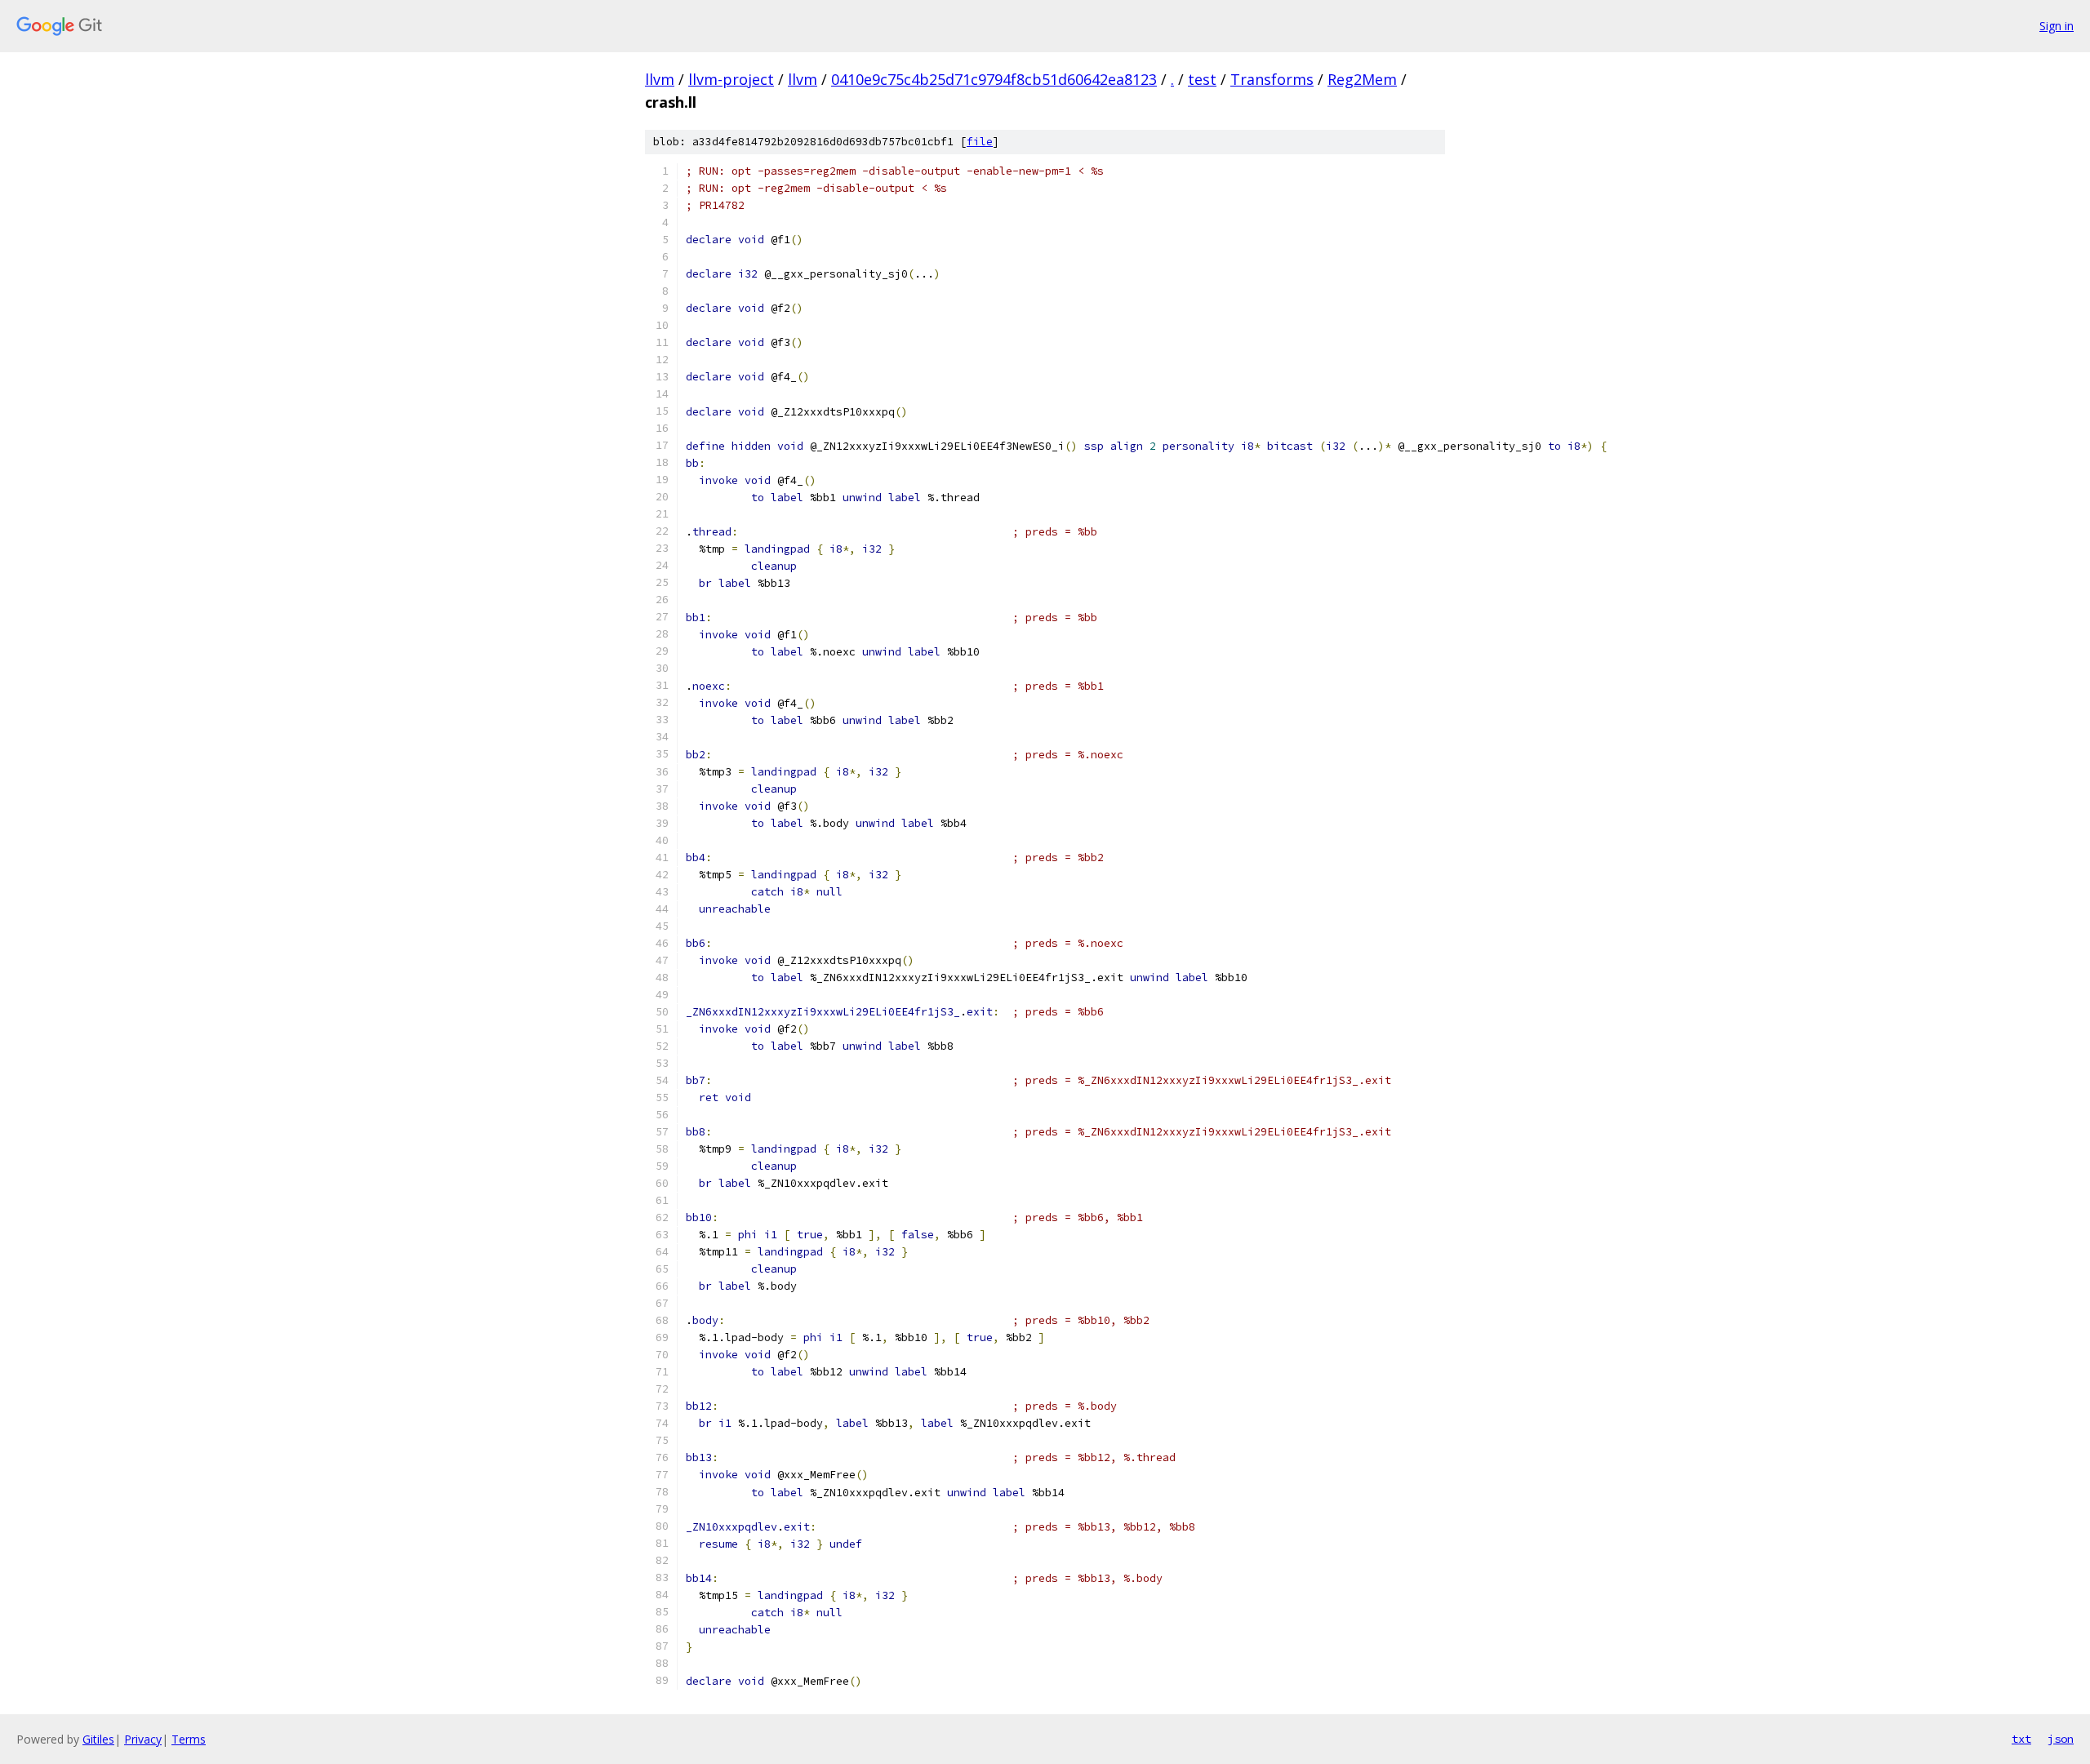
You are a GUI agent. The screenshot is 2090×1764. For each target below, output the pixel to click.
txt (2021, 1739)
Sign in (2057, 26)
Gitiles (98, 1739)
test (1202, 79)
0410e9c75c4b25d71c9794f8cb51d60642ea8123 (994, 79)
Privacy (143, 1739)
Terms (189, 1739)
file (980, 142)
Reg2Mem (1362, 79)
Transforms (1272, 79)
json (2061, 1739)
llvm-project (731, 79)
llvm (660, 79)
